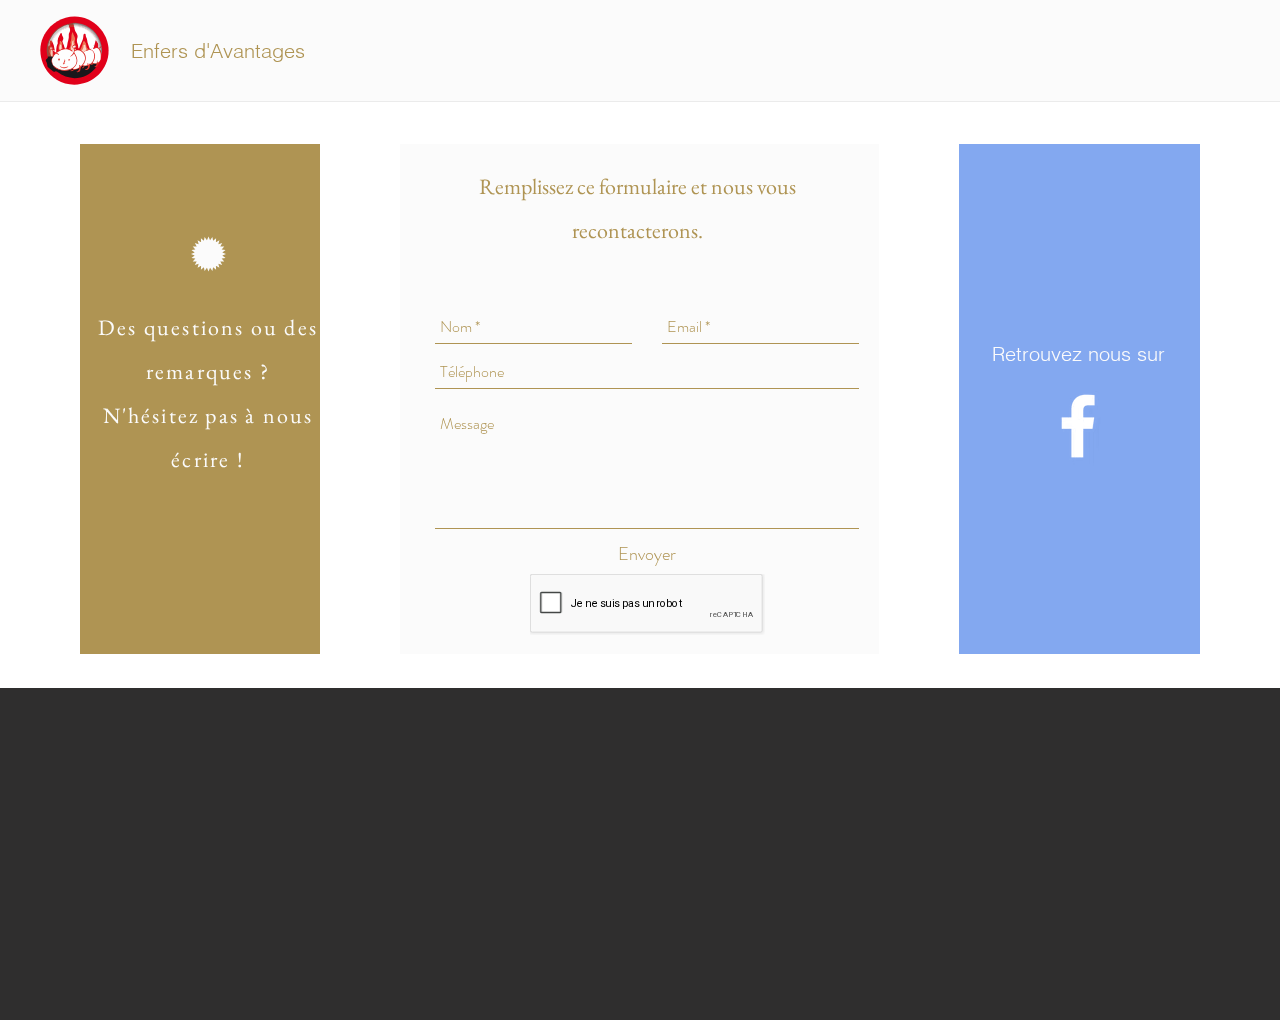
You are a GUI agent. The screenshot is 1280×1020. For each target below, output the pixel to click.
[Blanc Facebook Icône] (1078, 426)
